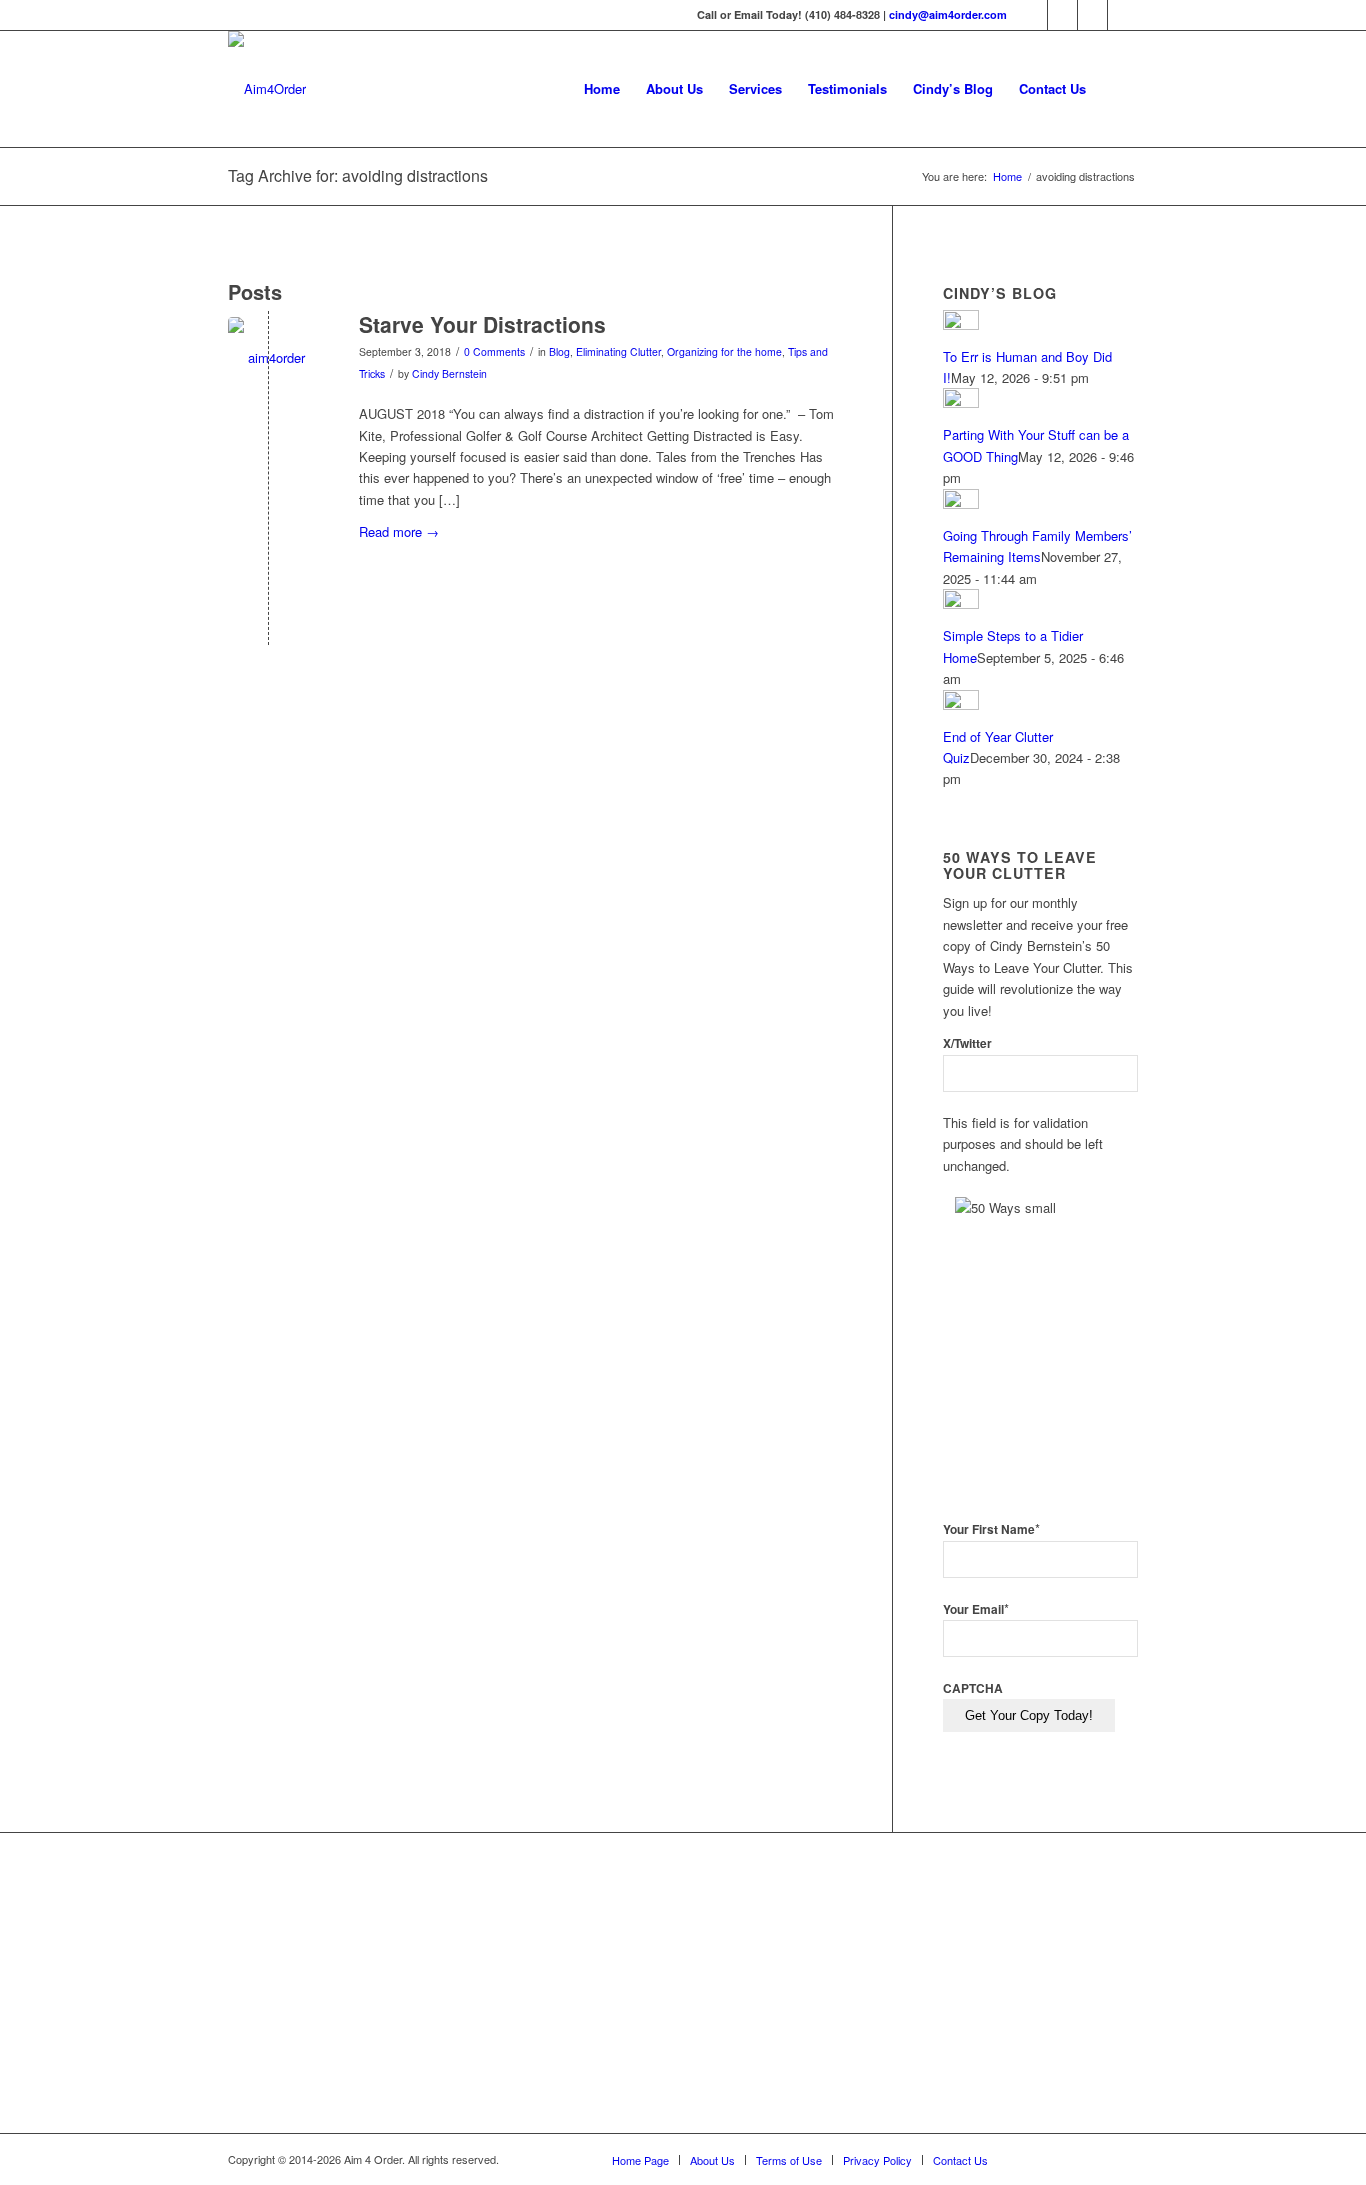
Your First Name (991, 1529)
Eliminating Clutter (618, 351)
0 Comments (494, 351)
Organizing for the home (724, 351)
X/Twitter (967, 1043)
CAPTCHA (973, 1688)
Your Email (976, 1609)
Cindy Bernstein (449, 373)
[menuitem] (602, 89)
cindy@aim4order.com (948, 14)
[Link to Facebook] (1032, 15)
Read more (399, 531)
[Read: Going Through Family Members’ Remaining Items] (961, 503)
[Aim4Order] (267, 89)
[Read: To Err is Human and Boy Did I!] (961, 324)
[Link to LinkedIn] (1092, 15)
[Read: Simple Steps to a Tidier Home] (961, 603)
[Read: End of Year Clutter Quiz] (961, 704)
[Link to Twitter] (1062, 15)
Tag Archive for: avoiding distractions (358, 175)
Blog (559, 351)
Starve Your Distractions (482, 324)
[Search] (1118, 89)
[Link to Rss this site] (1123, 15)
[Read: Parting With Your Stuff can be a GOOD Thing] (961, 402)
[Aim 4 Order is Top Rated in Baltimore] (626, 1987)
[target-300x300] (268, 357)
